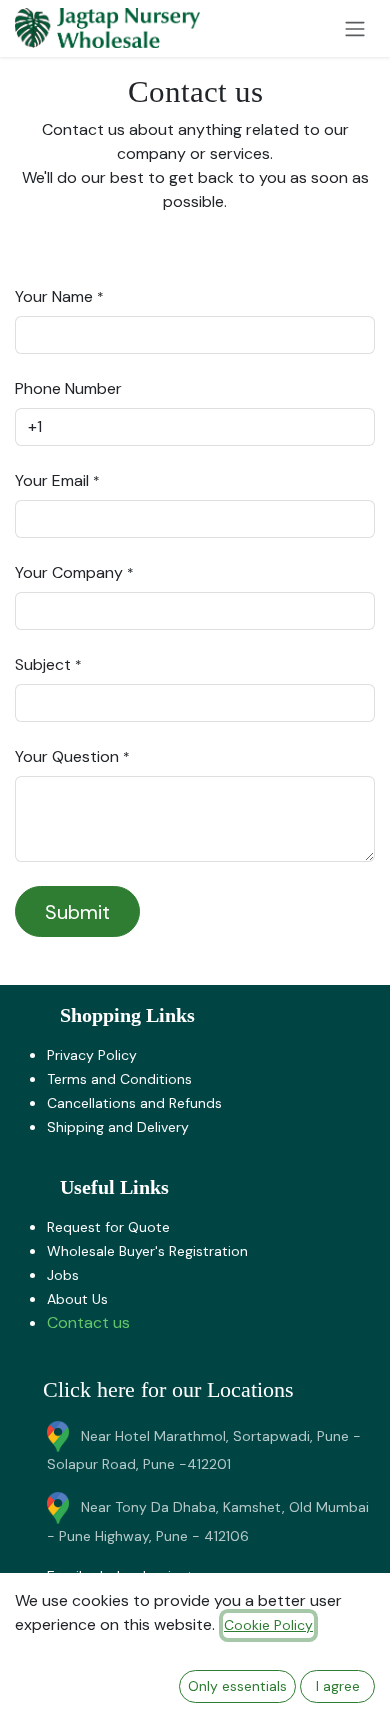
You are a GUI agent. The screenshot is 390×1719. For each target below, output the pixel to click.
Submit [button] (77, 912)
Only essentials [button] (237, 1686)
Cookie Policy (268, 1625)
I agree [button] (338, 1686)
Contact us (88, 1322)
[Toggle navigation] (355, 28)
